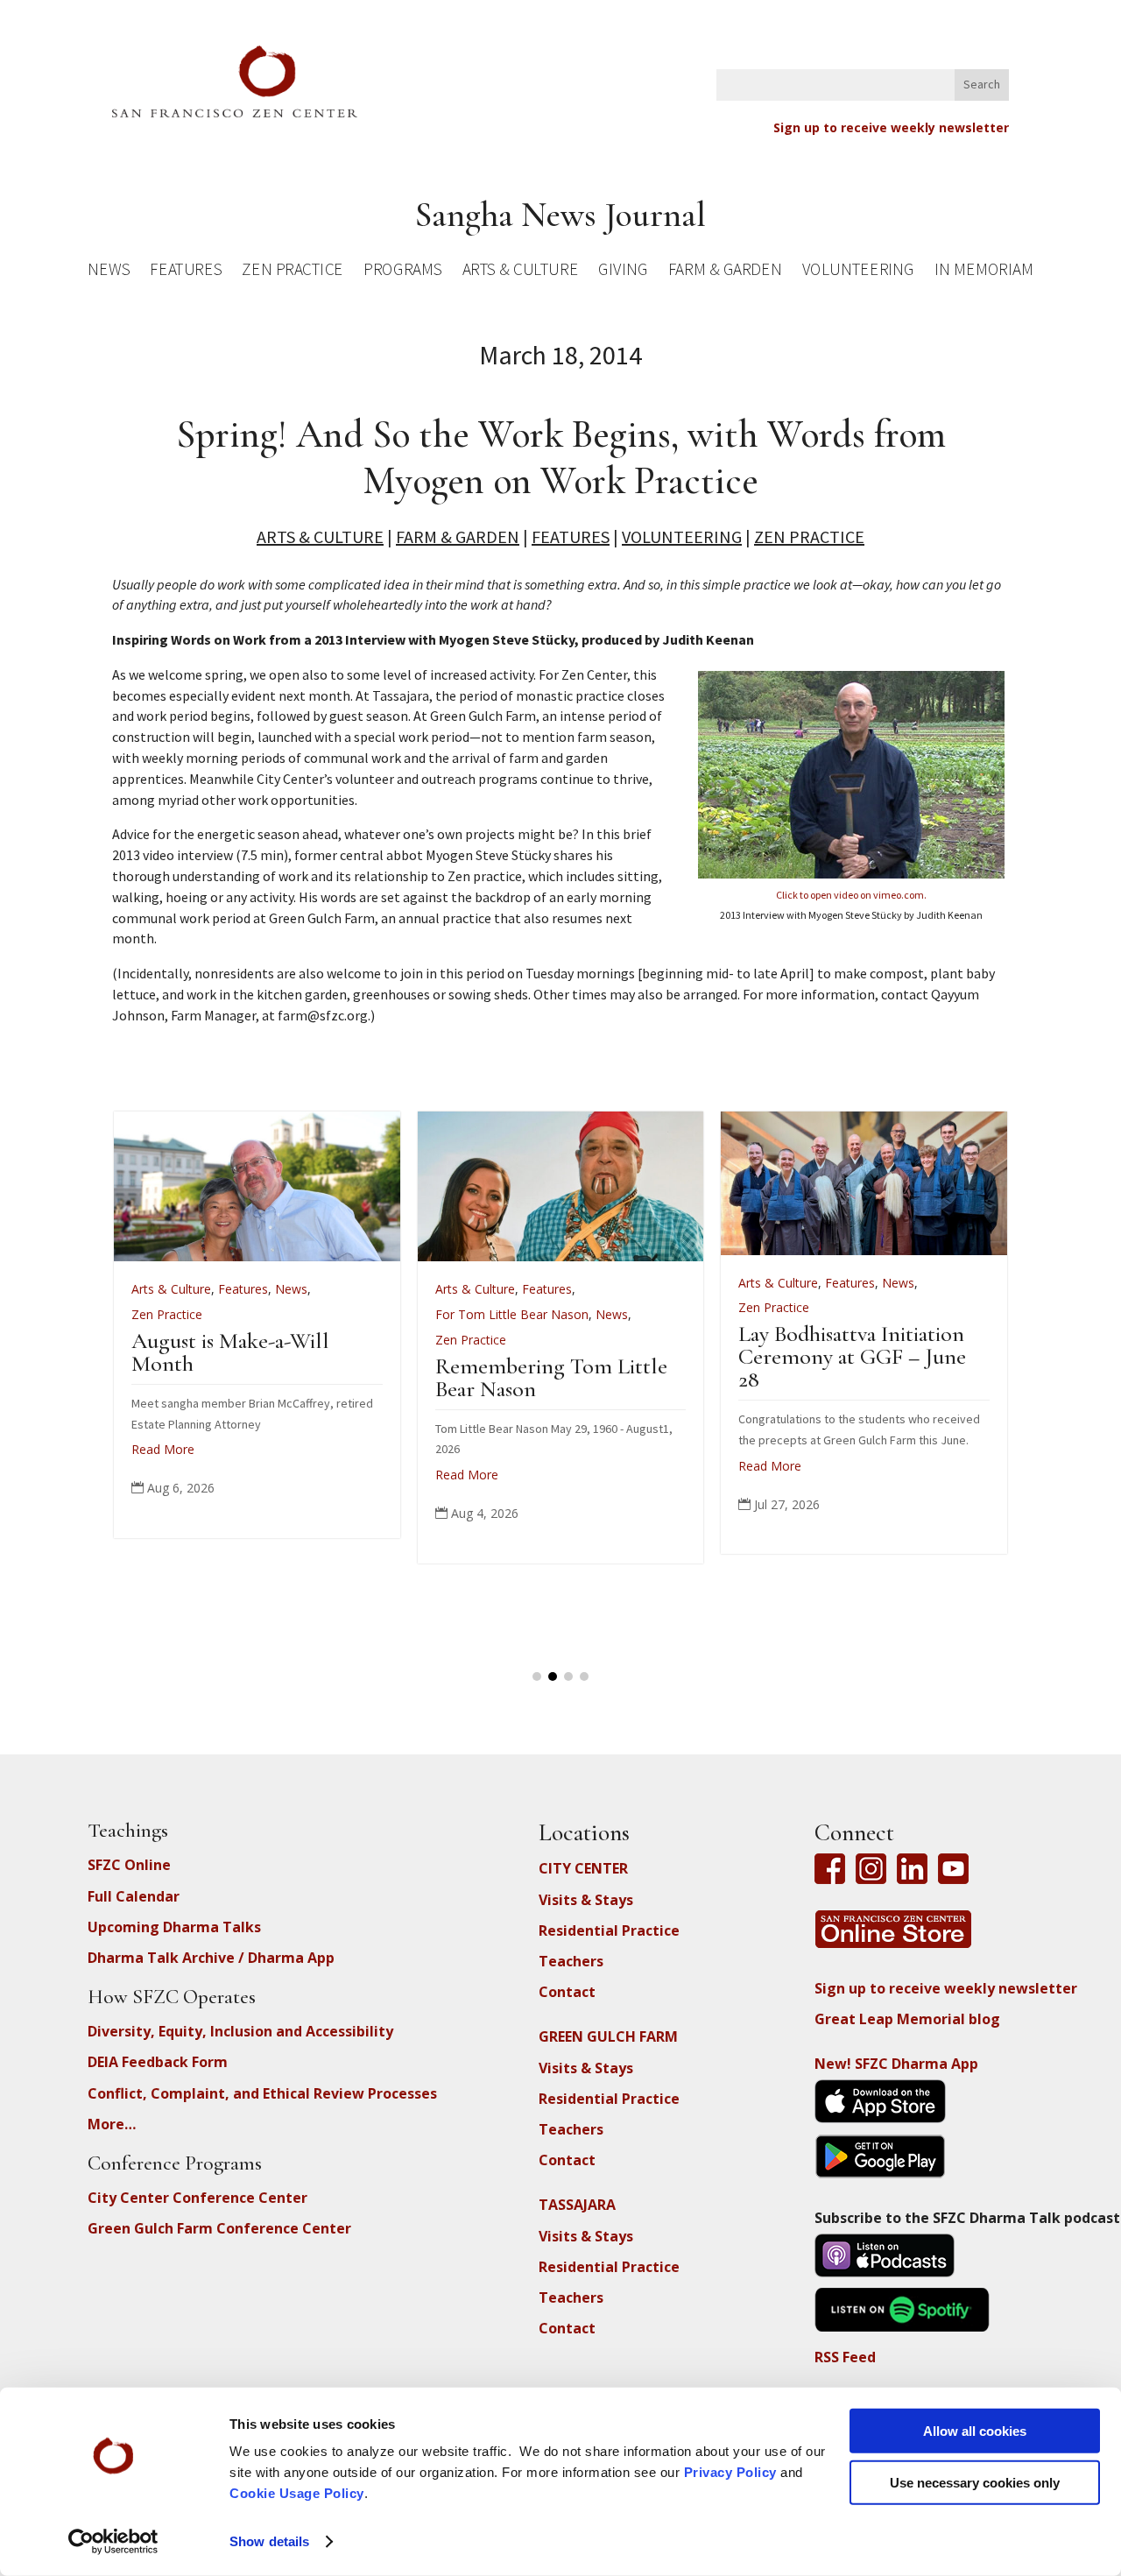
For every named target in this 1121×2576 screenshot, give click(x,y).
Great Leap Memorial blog (907, 2019)
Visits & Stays (586, 1900)
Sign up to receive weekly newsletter (891, 127)
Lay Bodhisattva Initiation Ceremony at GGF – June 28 (375, 1356)
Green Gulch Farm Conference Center (219, 2228)
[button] (537, 1676)
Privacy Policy (730, 2472)
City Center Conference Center (197, 2198)
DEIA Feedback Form (158, 2062)
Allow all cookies (975, 2431)
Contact (567, 1992)
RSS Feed (845, 2357)
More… (112, 2124)
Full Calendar (134, 1896)
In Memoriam (984, 272)
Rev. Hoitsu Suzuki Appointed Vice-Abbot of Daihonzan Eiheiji (982, 1363)
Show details (269, 2541)
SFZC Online (129, 1865)
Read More (293, 1466)
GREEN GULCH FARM (608, 2036)
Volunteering (858, 272)
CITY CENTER (583, 1868)
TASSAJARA (577, 2205)
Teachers (571, 1961)
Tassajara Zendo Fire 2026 (678, 1341)
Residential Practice (609, 1930)
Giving (623, 272)
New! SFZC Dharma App (896, 2064)
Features (186, 272)
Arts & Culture (521, 272)
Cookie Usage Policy (297, 2493)
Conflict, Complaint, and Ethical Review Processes (262, 2093)
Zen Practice (293, 272)
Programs (402, 272)
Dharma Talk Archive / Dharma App (211, 1958)
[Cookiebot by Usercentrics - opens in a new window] (113, 2542)
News (109, 272)
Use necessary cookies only (975, 2482)
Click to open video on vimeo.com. (851, 895)
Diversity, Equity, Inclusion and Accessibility (240, 2031)
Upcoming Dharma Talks (174, 1927)
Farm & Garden (725, 272)
